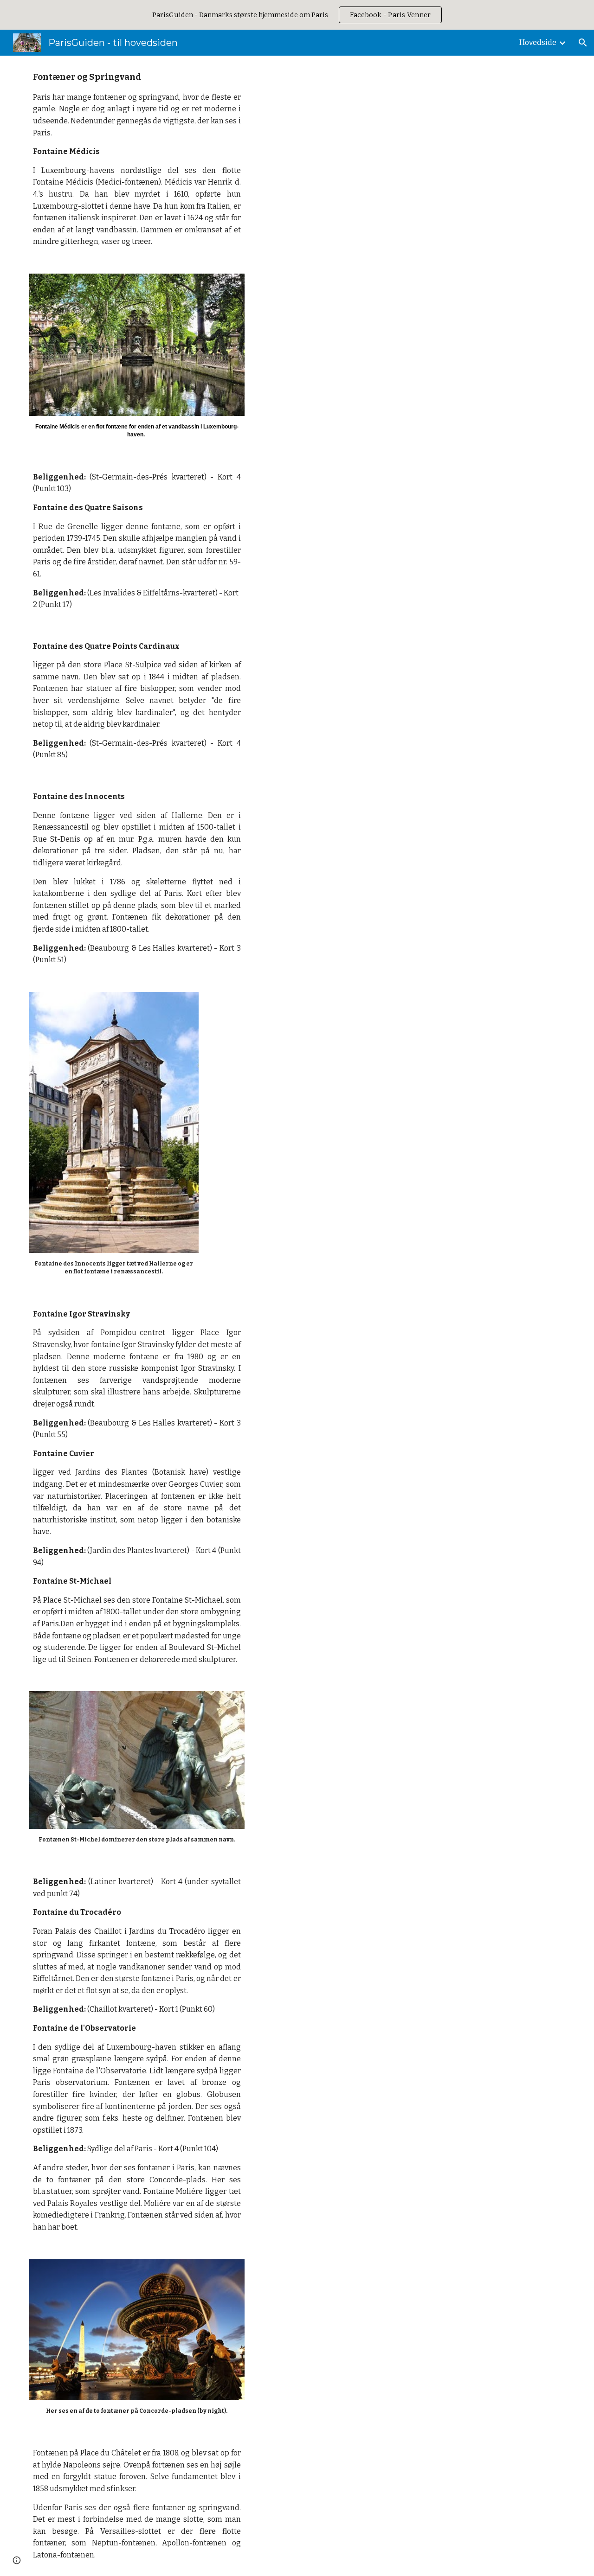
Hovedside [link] (538, 42)
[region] (297, 15)
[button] (583, 43)
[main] (137, 159)
